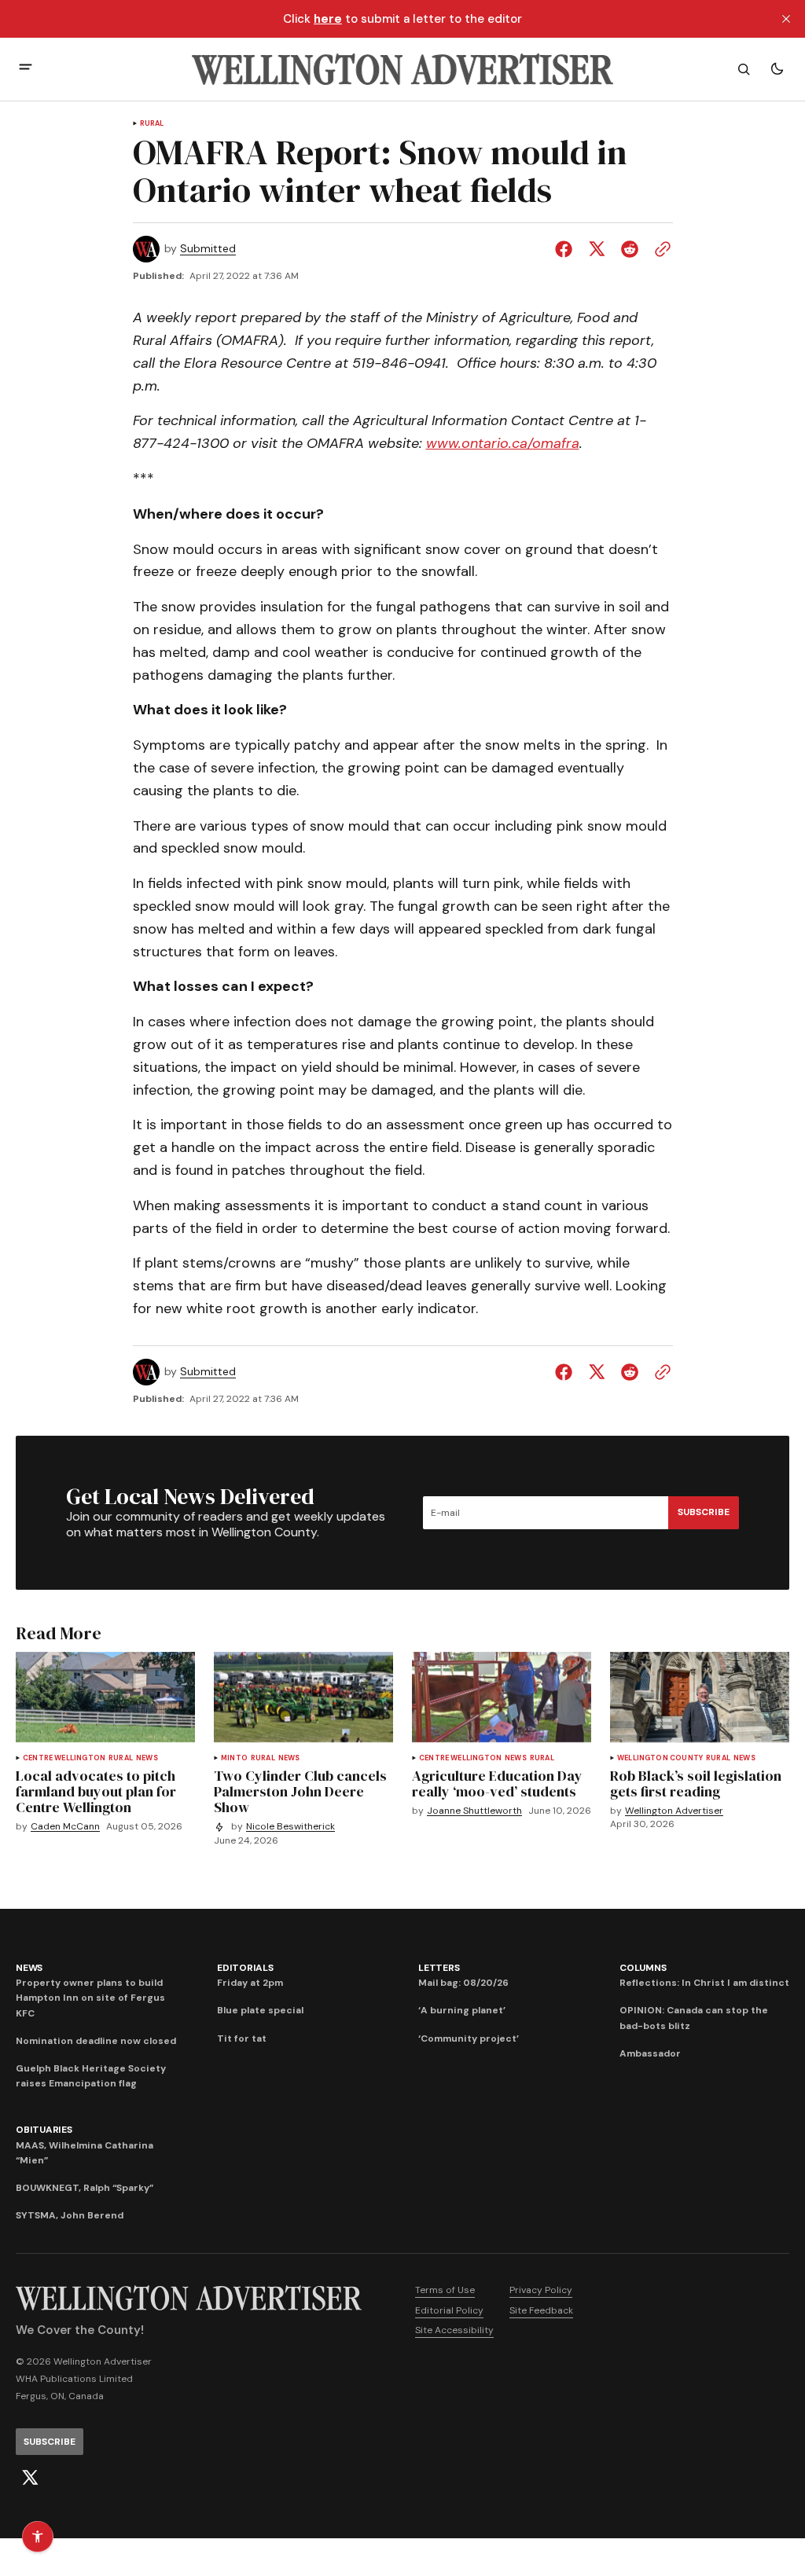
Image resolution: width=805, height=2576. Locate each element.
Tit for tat (242, 2038)
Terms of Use (445, 2290)
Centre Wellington (64, 1758)
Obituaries (44, 2130)
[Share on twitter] (597, 249)
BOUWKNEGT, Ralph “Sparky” (85, 2188)
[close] (786, 19)
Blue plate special (260, 2010)
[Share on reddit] (630, 249)
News (147, 1758)
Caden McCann (65, 1827)
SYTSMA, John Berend (70, 2215)
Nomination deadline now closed (96, 2041)
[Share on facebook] (567, 249)
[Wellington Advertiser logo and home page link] (402, 69)
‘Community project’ (469, 2038)
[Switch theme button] (777, 69)
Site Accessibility (454, 2330)
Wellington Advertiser (674, 1811)
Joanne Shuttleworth (474, 1811)
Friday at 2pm (250, 1983)
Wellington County (660, 1758)
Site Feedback (541, 2310)
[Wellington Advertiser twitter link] (30, 2478)
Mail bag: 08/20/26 (463, 1983)
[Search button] (744, 69)
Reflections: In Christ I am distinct (704, 1983)
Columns (643, 1968)
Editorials (245, 1968)
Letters (439, 1968)
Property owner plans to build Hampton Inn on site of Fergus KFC (90, 1998)
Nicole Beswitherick (290, 1827)
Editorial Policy (449, 2310)
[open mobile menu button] (26, 69)
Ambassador (650, 2053)
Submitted (208, 249)
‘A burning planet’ (462, 2010)
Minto (234, 1758)
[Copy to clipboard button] (660, 249)
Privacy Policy (541, 2290)
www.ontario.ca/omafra (503, 443)
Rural (152, 124)
